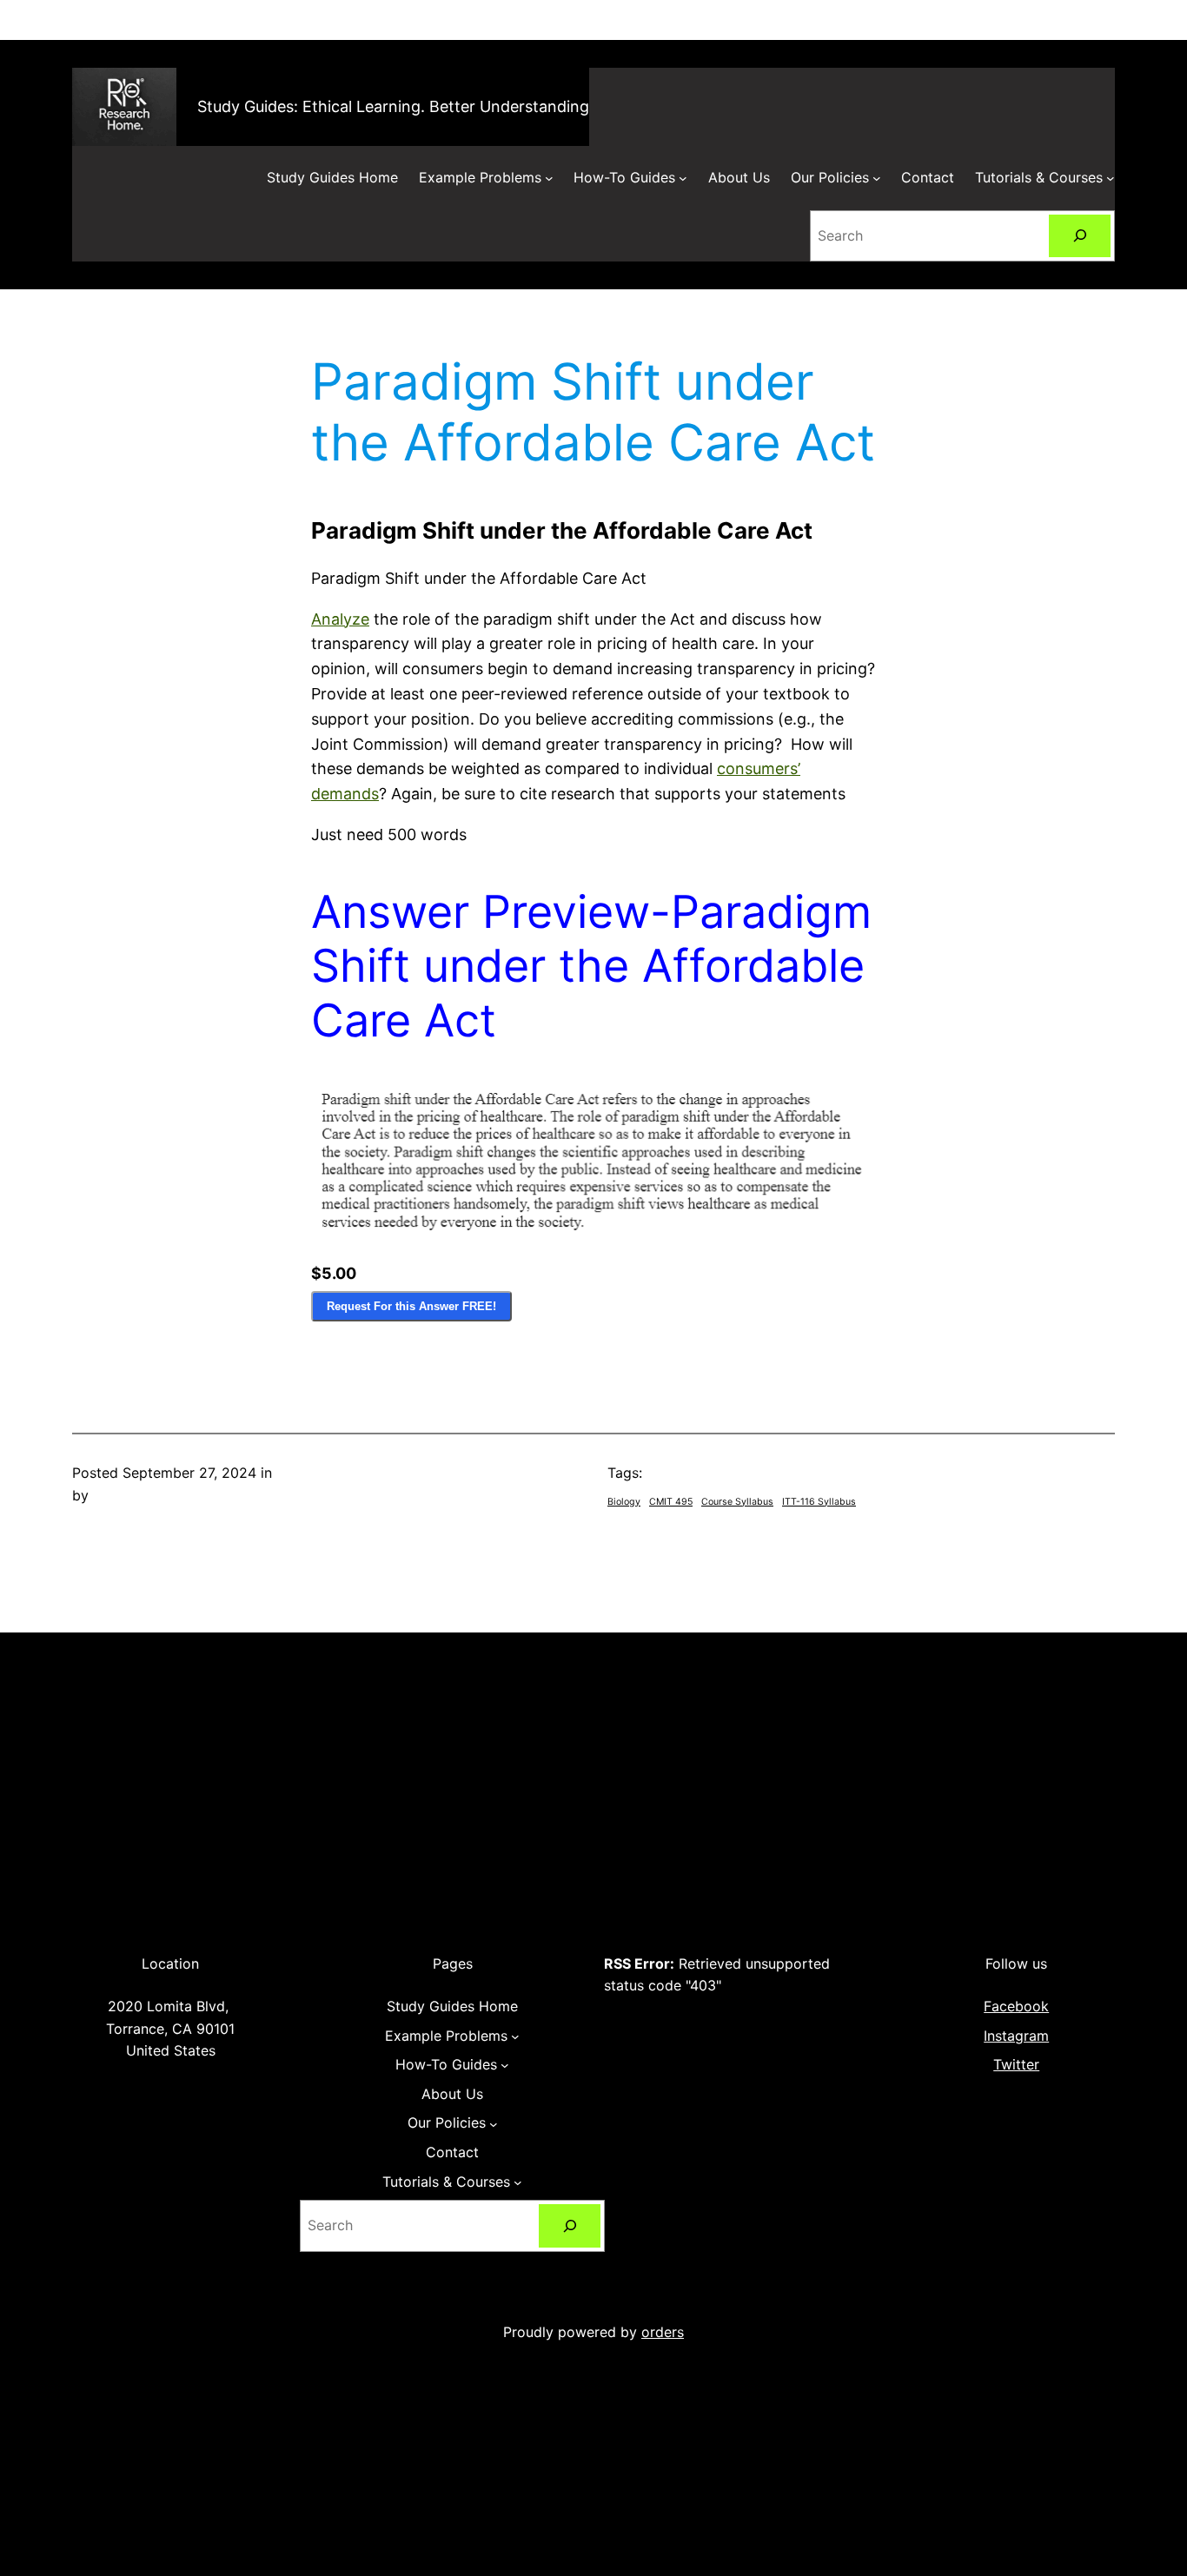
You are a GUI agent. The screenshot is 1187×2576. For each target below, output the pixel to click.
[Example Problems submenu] (549, 178)
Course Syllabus (737, 1502)
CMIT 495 (671, 1502)
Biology (624, 1502)
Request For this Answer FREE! (411, 1306)
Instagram (1016, 2036)
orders (663, 2332)
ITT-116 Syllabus (819, 1502)
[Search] (1080, 236)
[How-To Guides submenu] (683, 178)
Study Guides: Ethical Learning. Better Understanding (393, 106)
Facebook (1016, 2006)
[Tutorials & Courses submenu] (1111, 178)
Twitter (1016, 2064)
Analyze (340, 619)
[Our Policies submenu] (877, 178)
